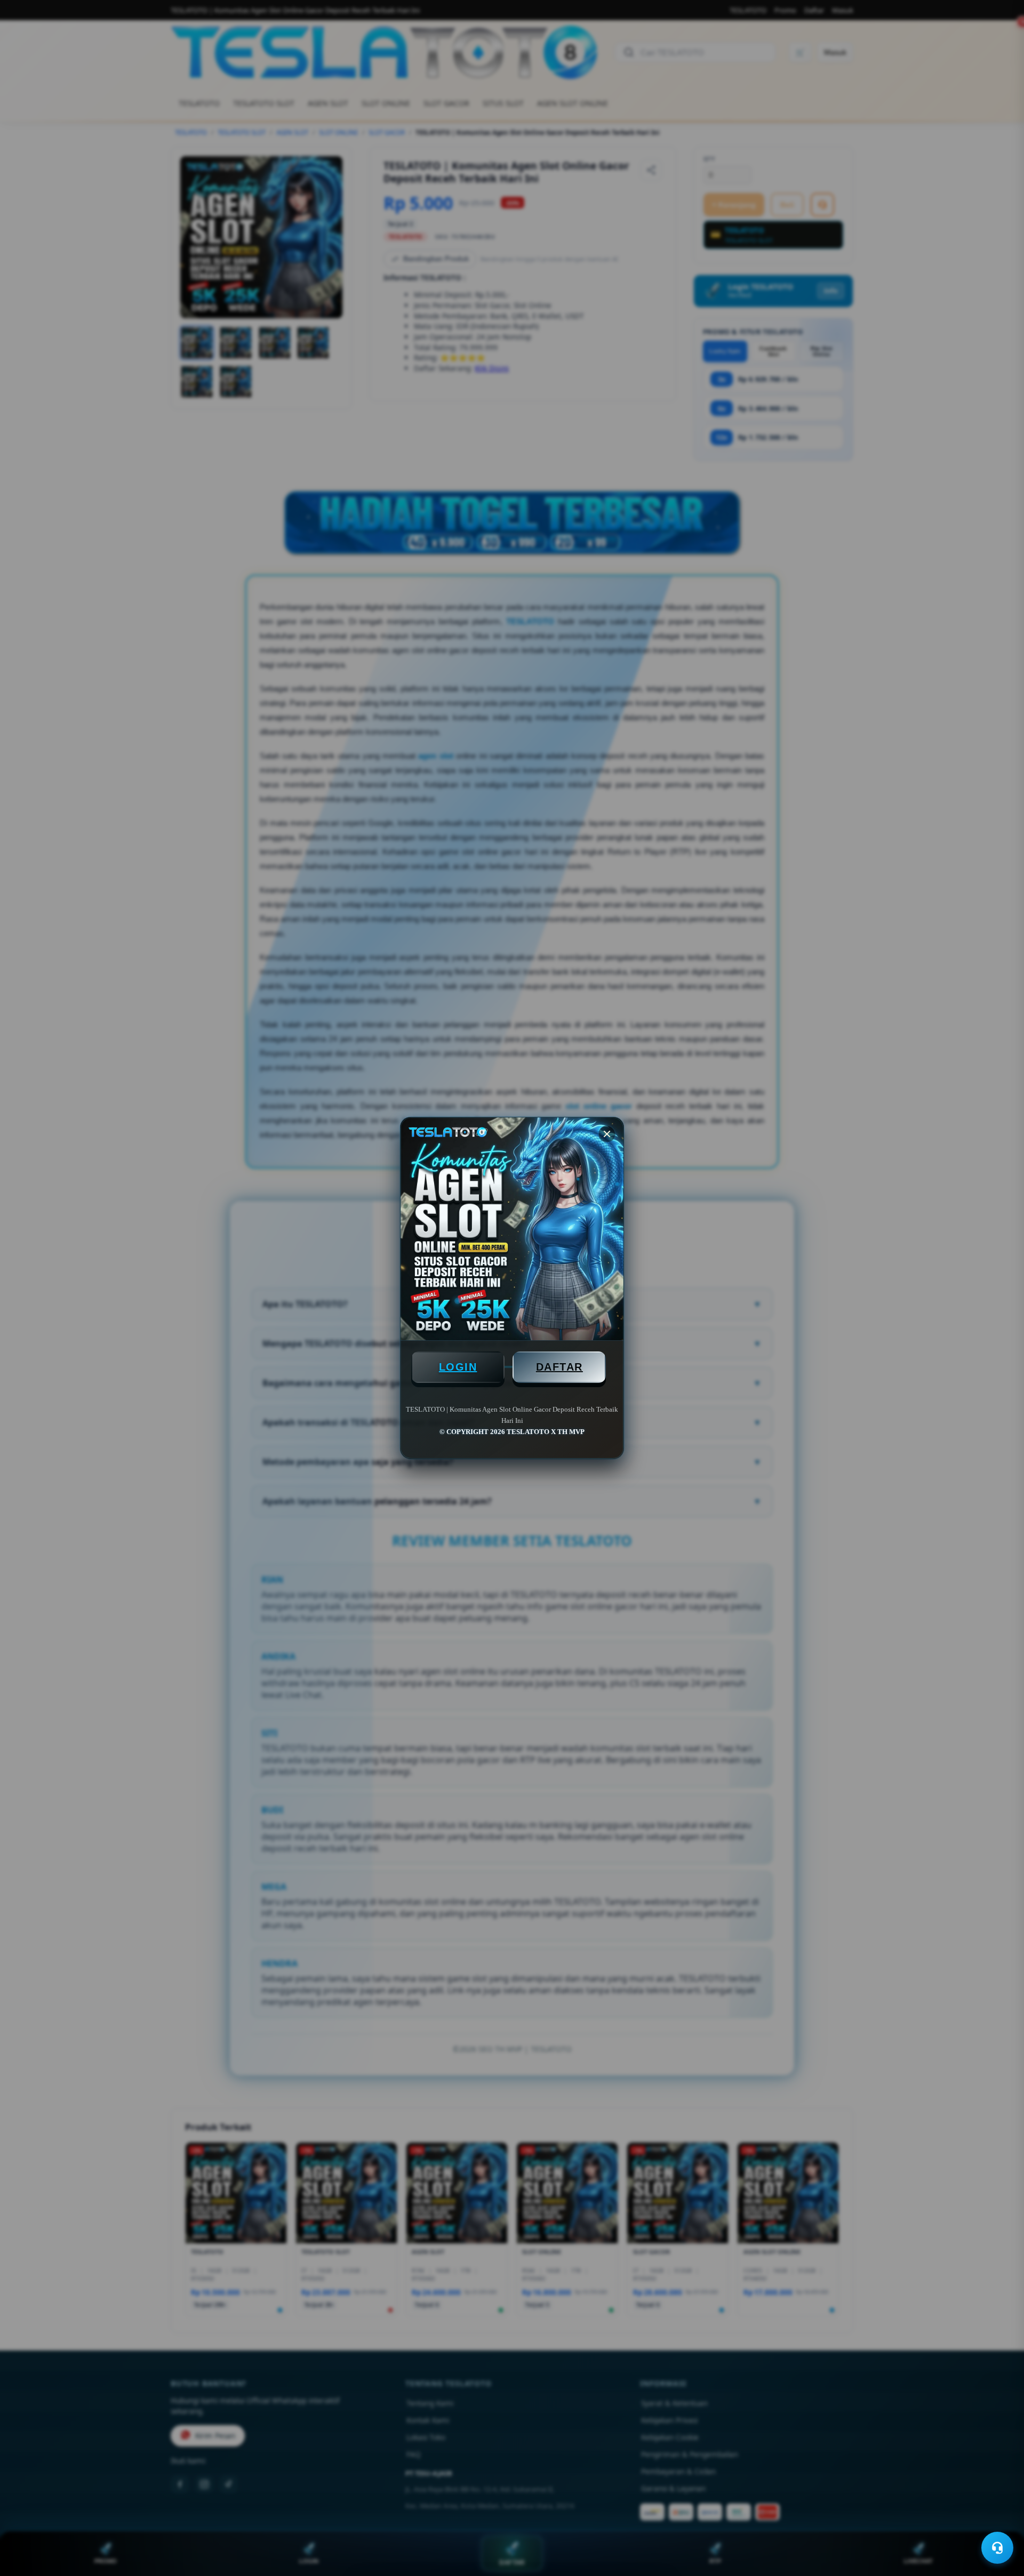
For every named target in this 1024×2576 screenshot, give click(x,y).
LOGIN (458, 1367)
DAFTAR (559, 1367)
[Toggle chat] (997, 2548)
